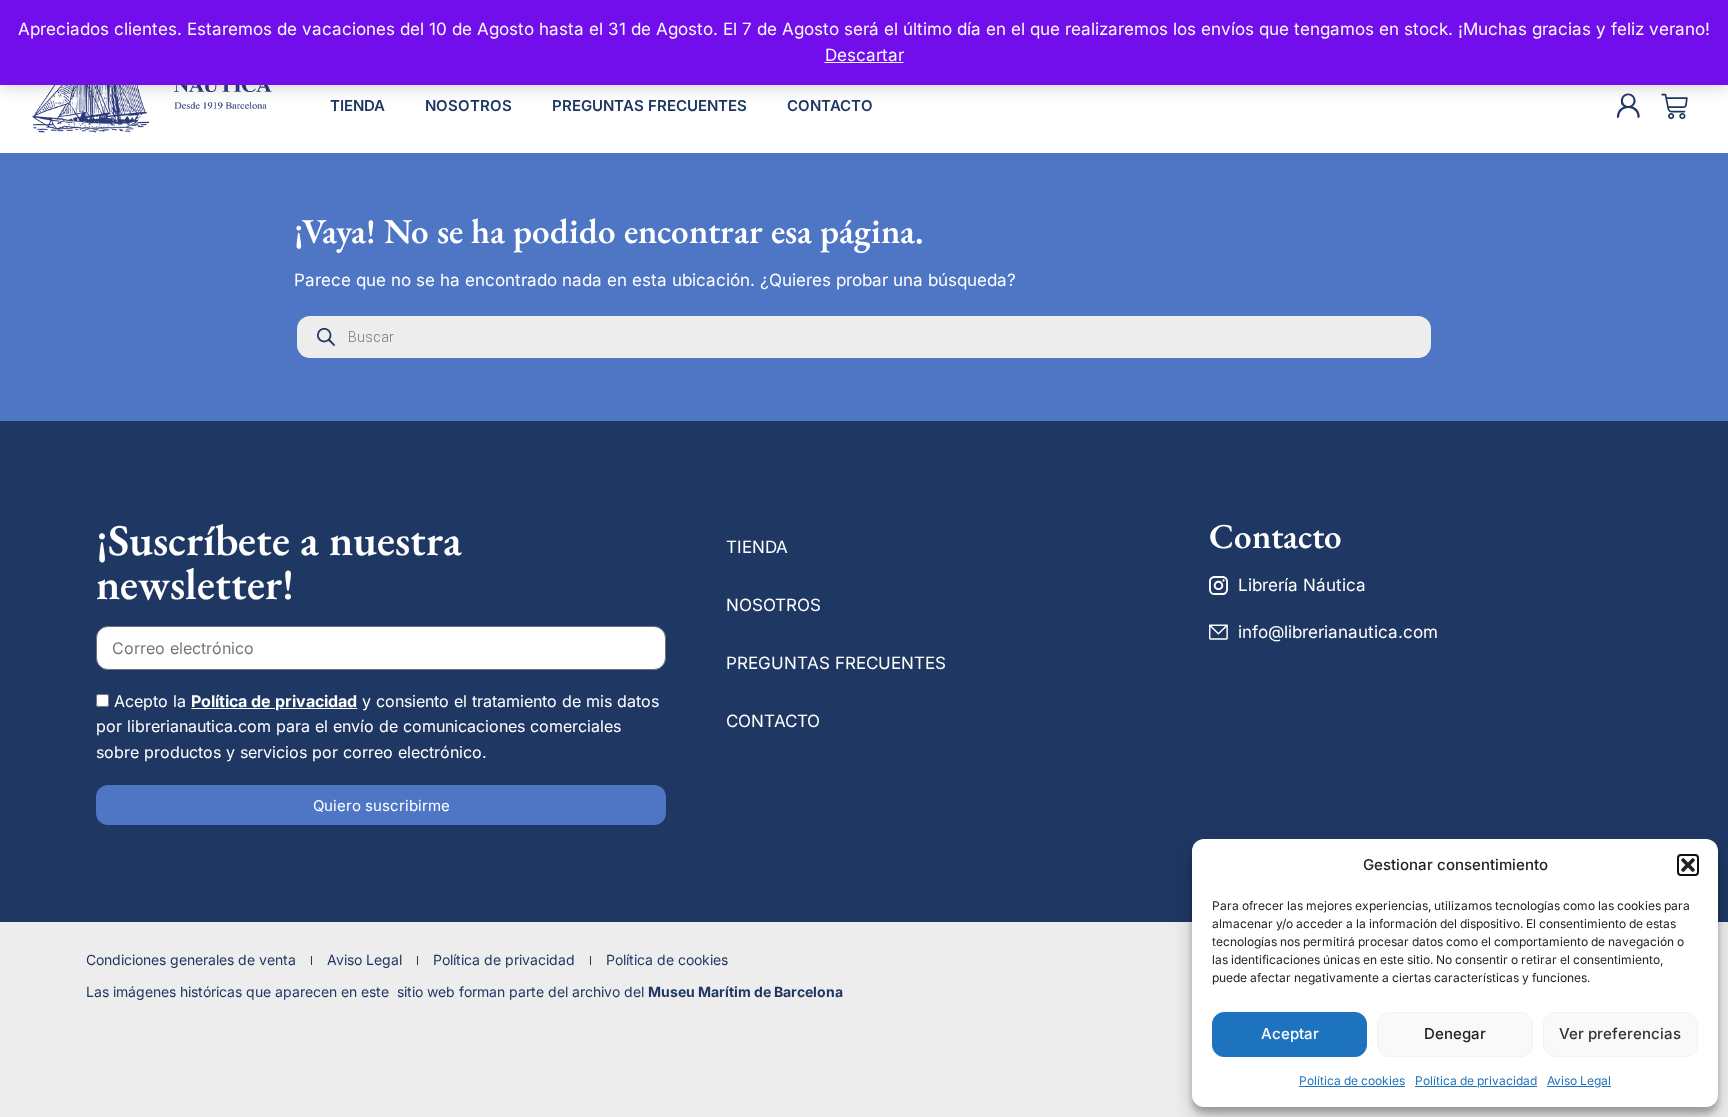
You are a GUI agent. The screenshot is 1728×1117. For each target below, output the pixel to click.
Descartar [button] (864, 55)
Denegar (1455, 1033)
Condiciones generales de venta (191, 959)
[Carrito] (1674, 106)
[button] (1688, 865)
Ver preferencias (1620, 1033)
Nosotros (468, 105)
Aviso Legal (1579, 1080)
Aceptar (1290, 1033)
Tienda (357, 105)
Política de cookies (1352, 1080)
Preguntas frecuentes (649, 105)
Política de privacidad (1476, 1080)
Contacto (830, 105)
